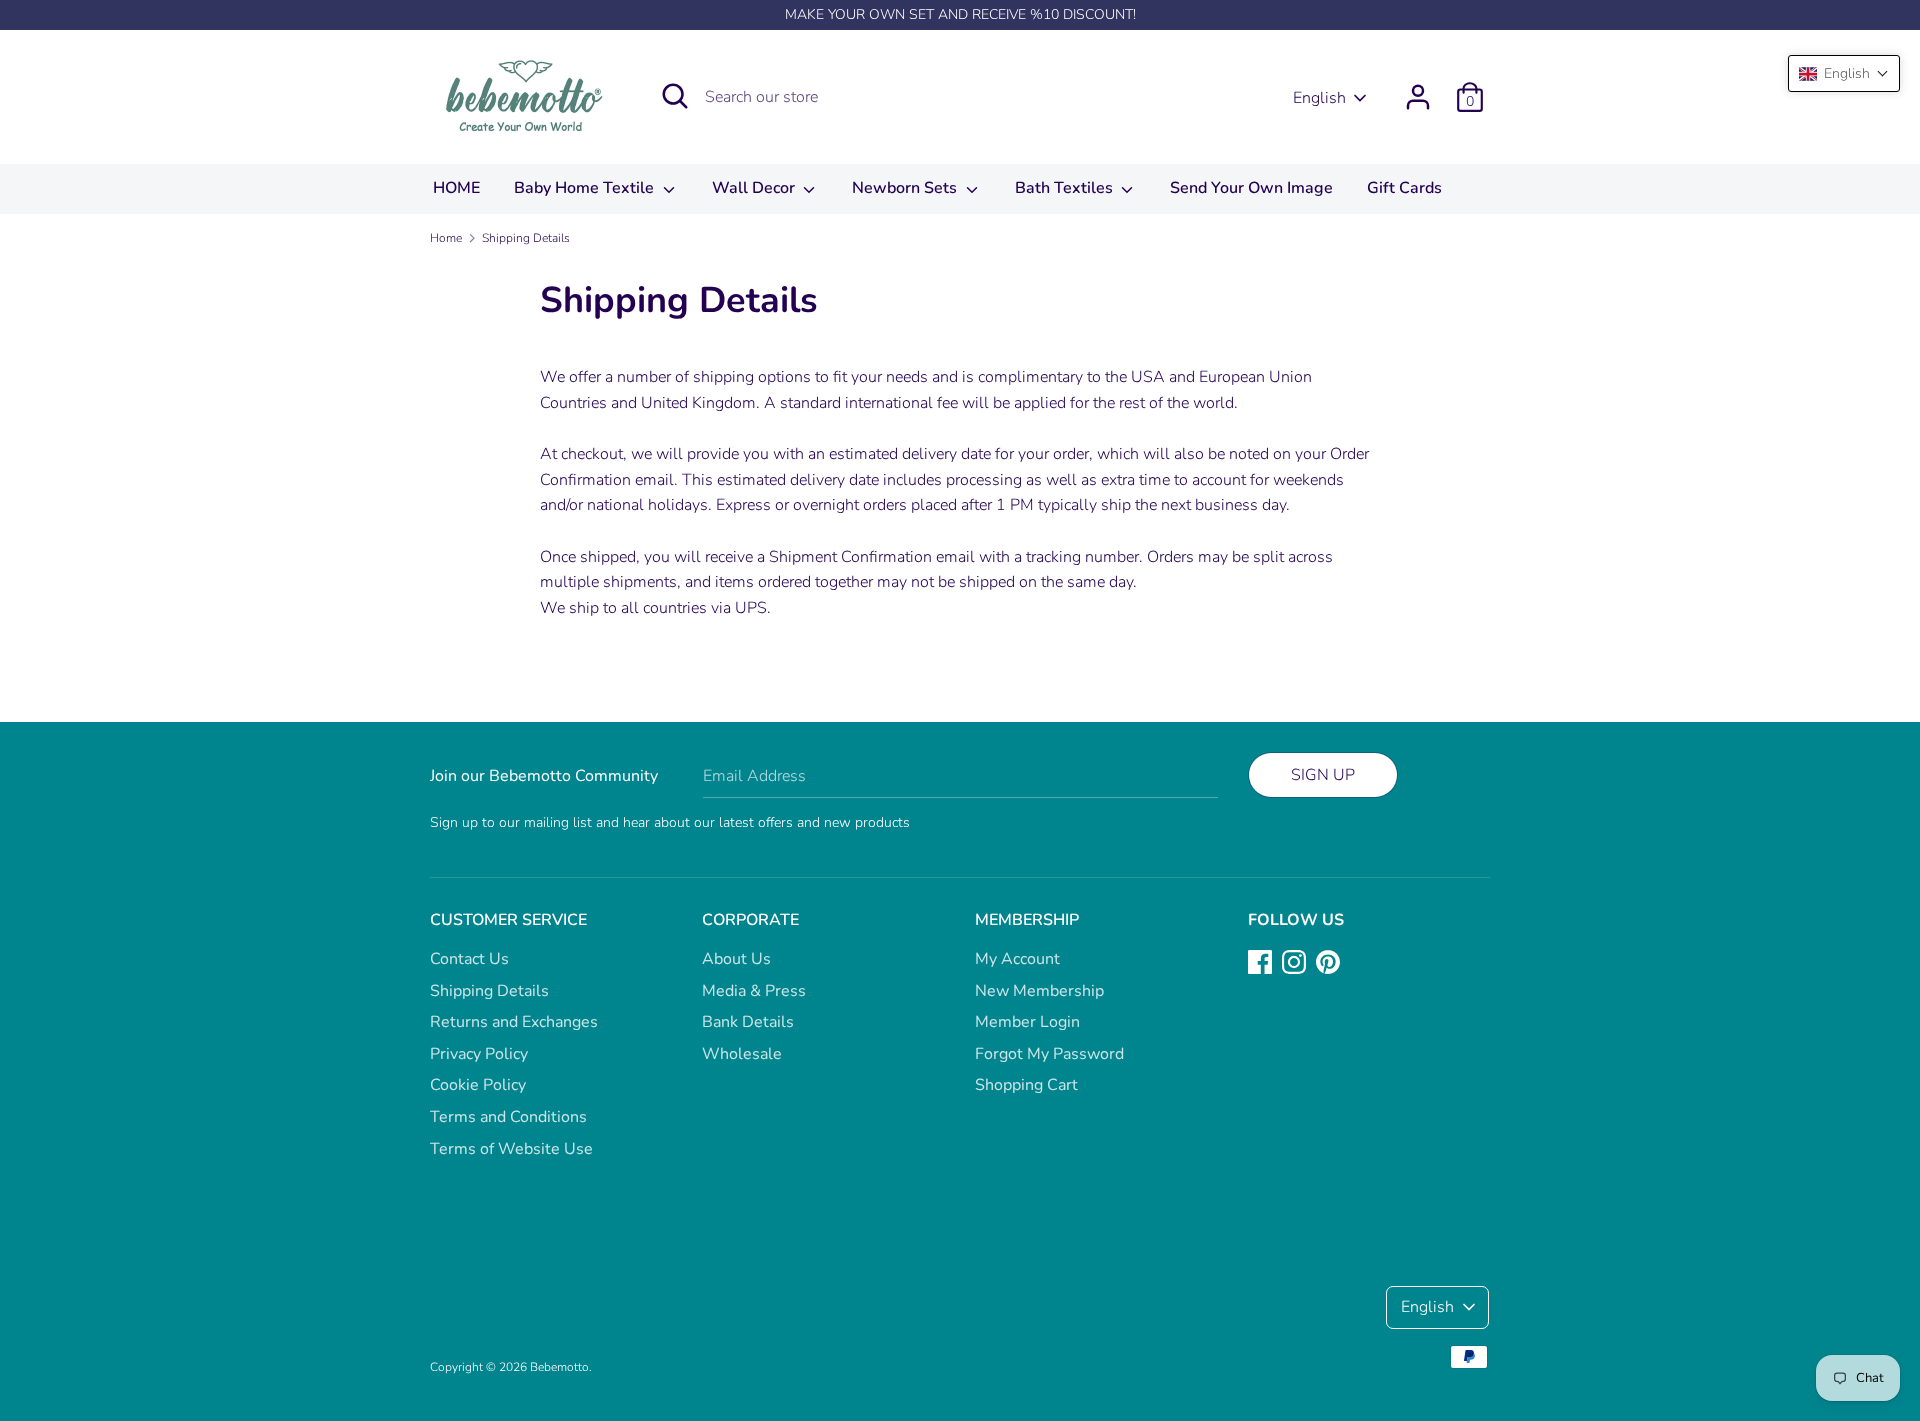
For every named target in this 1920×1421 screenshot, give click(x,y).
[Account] (1418, 89)
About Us (736, 959)
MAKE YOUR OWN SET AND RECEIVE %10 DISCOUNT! (960, 14)
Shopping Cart (1026, 1085)
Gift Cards (1404, 188)
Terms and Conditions (508, 1117)
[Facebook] (1260, 961)
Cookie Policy (478, 1085)
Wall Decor (755, 188)
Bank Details (748, 1022)
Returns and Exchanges (514, 1022)
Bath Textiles (1066, 188)
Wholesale (742, 1054)
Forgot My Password (1049, 1054)
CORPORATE (750, 920)
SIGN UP (1323, 775)
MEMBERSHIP (1027, 920)
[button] (1844, 73)
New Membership (1039, 991)
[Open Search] (675, 96)
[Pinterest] (1328, 961)
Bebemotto (559, 1367)
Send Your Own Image (1251, 188)
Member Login (1027, 1022)
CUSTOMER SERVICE (508, 920)
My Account (1017, 959)
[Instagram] (1294, 961)
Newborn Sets (906, 188)
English (1319, 98)
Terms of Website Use (511, 1149)
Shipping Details (489, 991)
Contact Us (469, 959)
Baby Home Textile (586, 188)
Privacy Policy (479, 1054)
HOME (456, 188)
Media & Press (754, 991)
